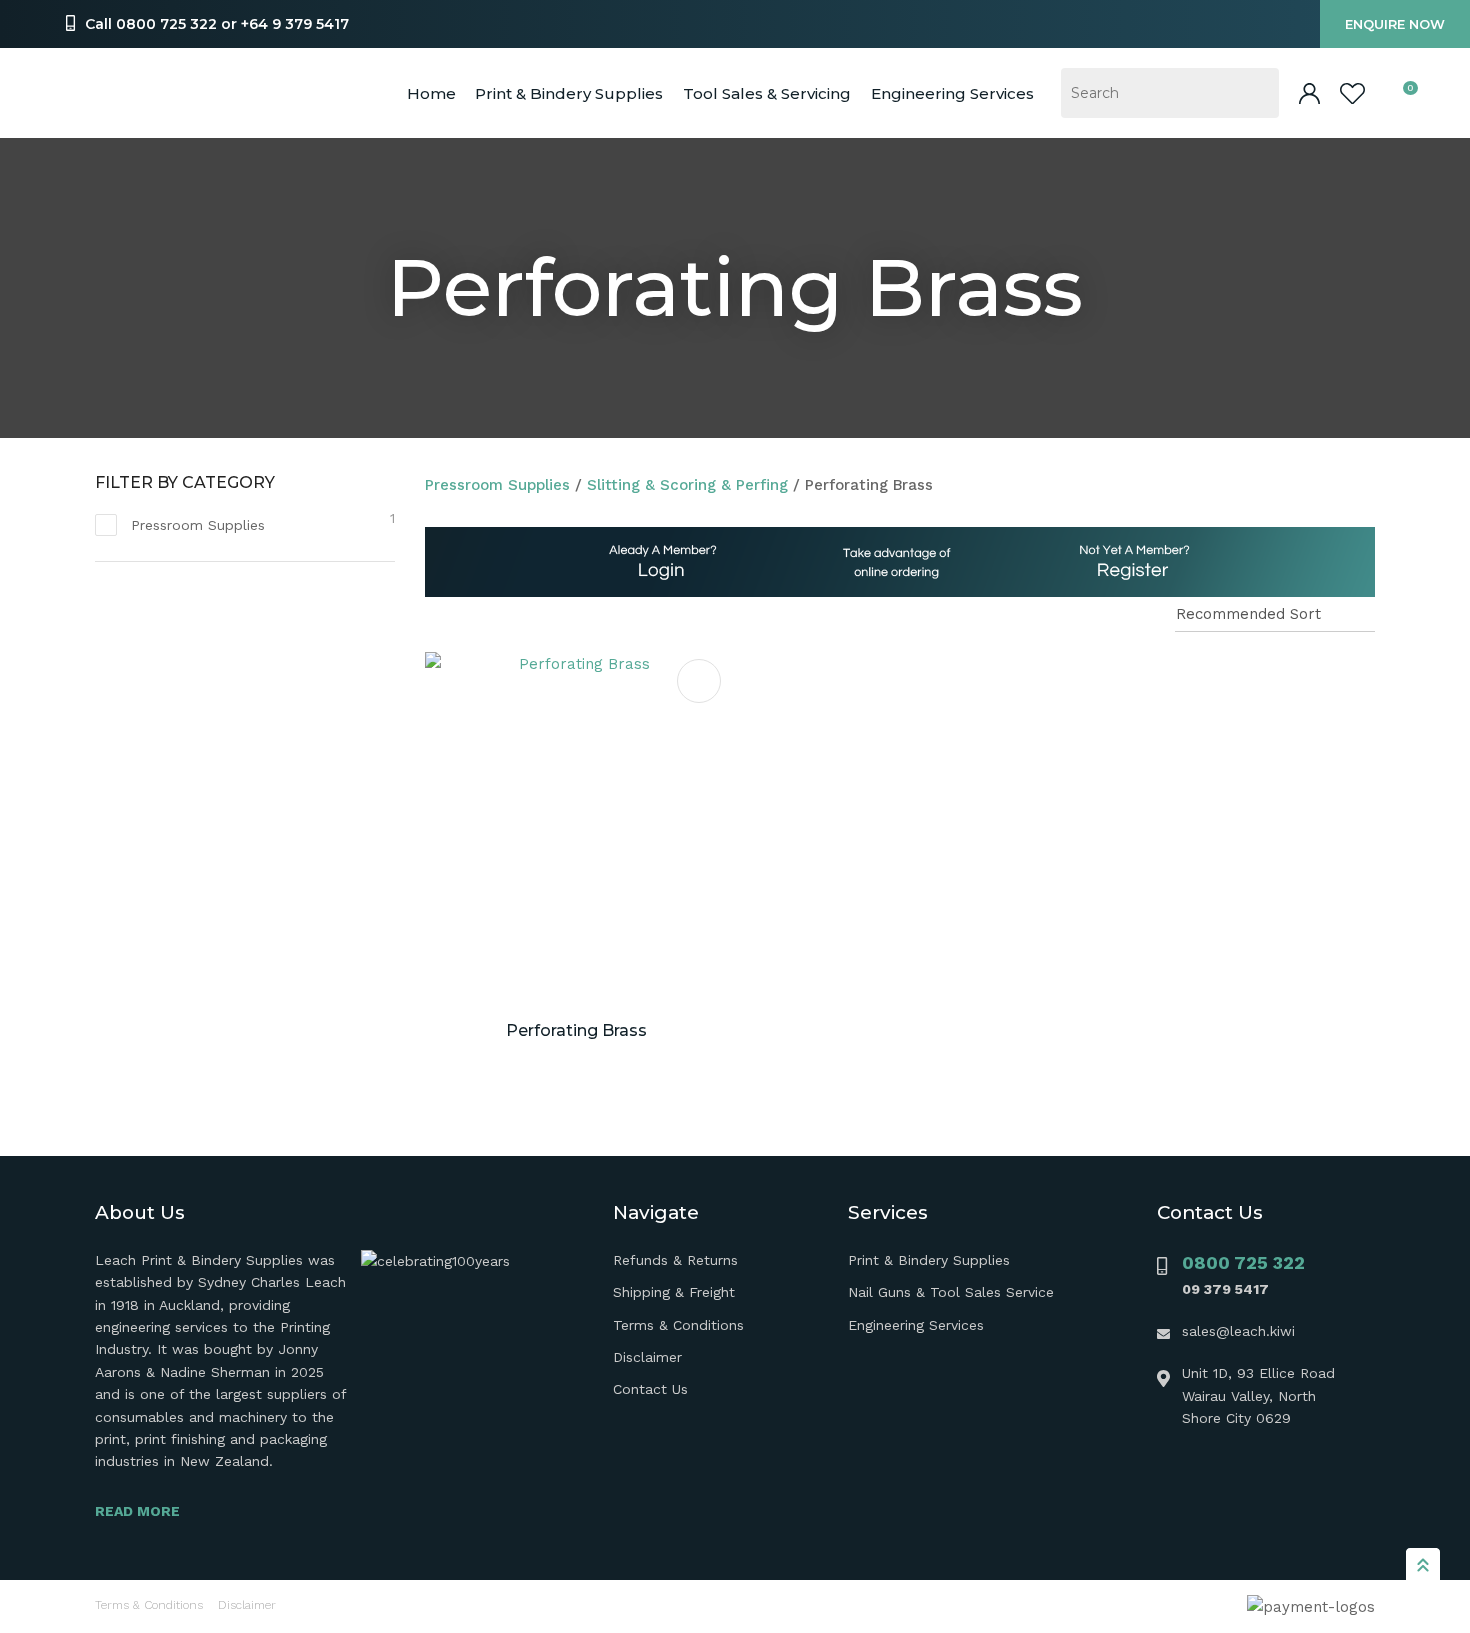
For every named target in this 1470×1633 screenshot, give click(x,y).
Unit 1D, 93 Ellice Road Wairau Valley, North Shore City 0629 (1258, 1395)
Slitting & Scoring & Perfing (687, 485)
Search (1255, 93)
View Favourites (1352, 93)
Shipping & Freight (674, 1292)
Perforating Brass (869, 485)
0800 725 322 (1243, 1262)
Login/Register (1309, 93)
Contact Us (650, 1389)
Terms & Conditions (678, 1325)
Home (431, 93)
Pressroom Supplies (497, 485)
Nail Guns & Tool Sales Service (951, 1292)
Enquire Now (1395, 24)
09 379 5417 (1225, 1289)
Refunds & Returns (675, 1260)
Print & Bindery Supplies (569, 93)
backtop (1423, 1564)
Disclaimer (647, 1357)
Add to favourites (699, 681)
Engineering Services (916, 1325)
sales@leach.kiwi (1238, 1331)
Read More (137, 1511)
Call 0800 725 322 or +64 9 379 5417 (217, 24)
